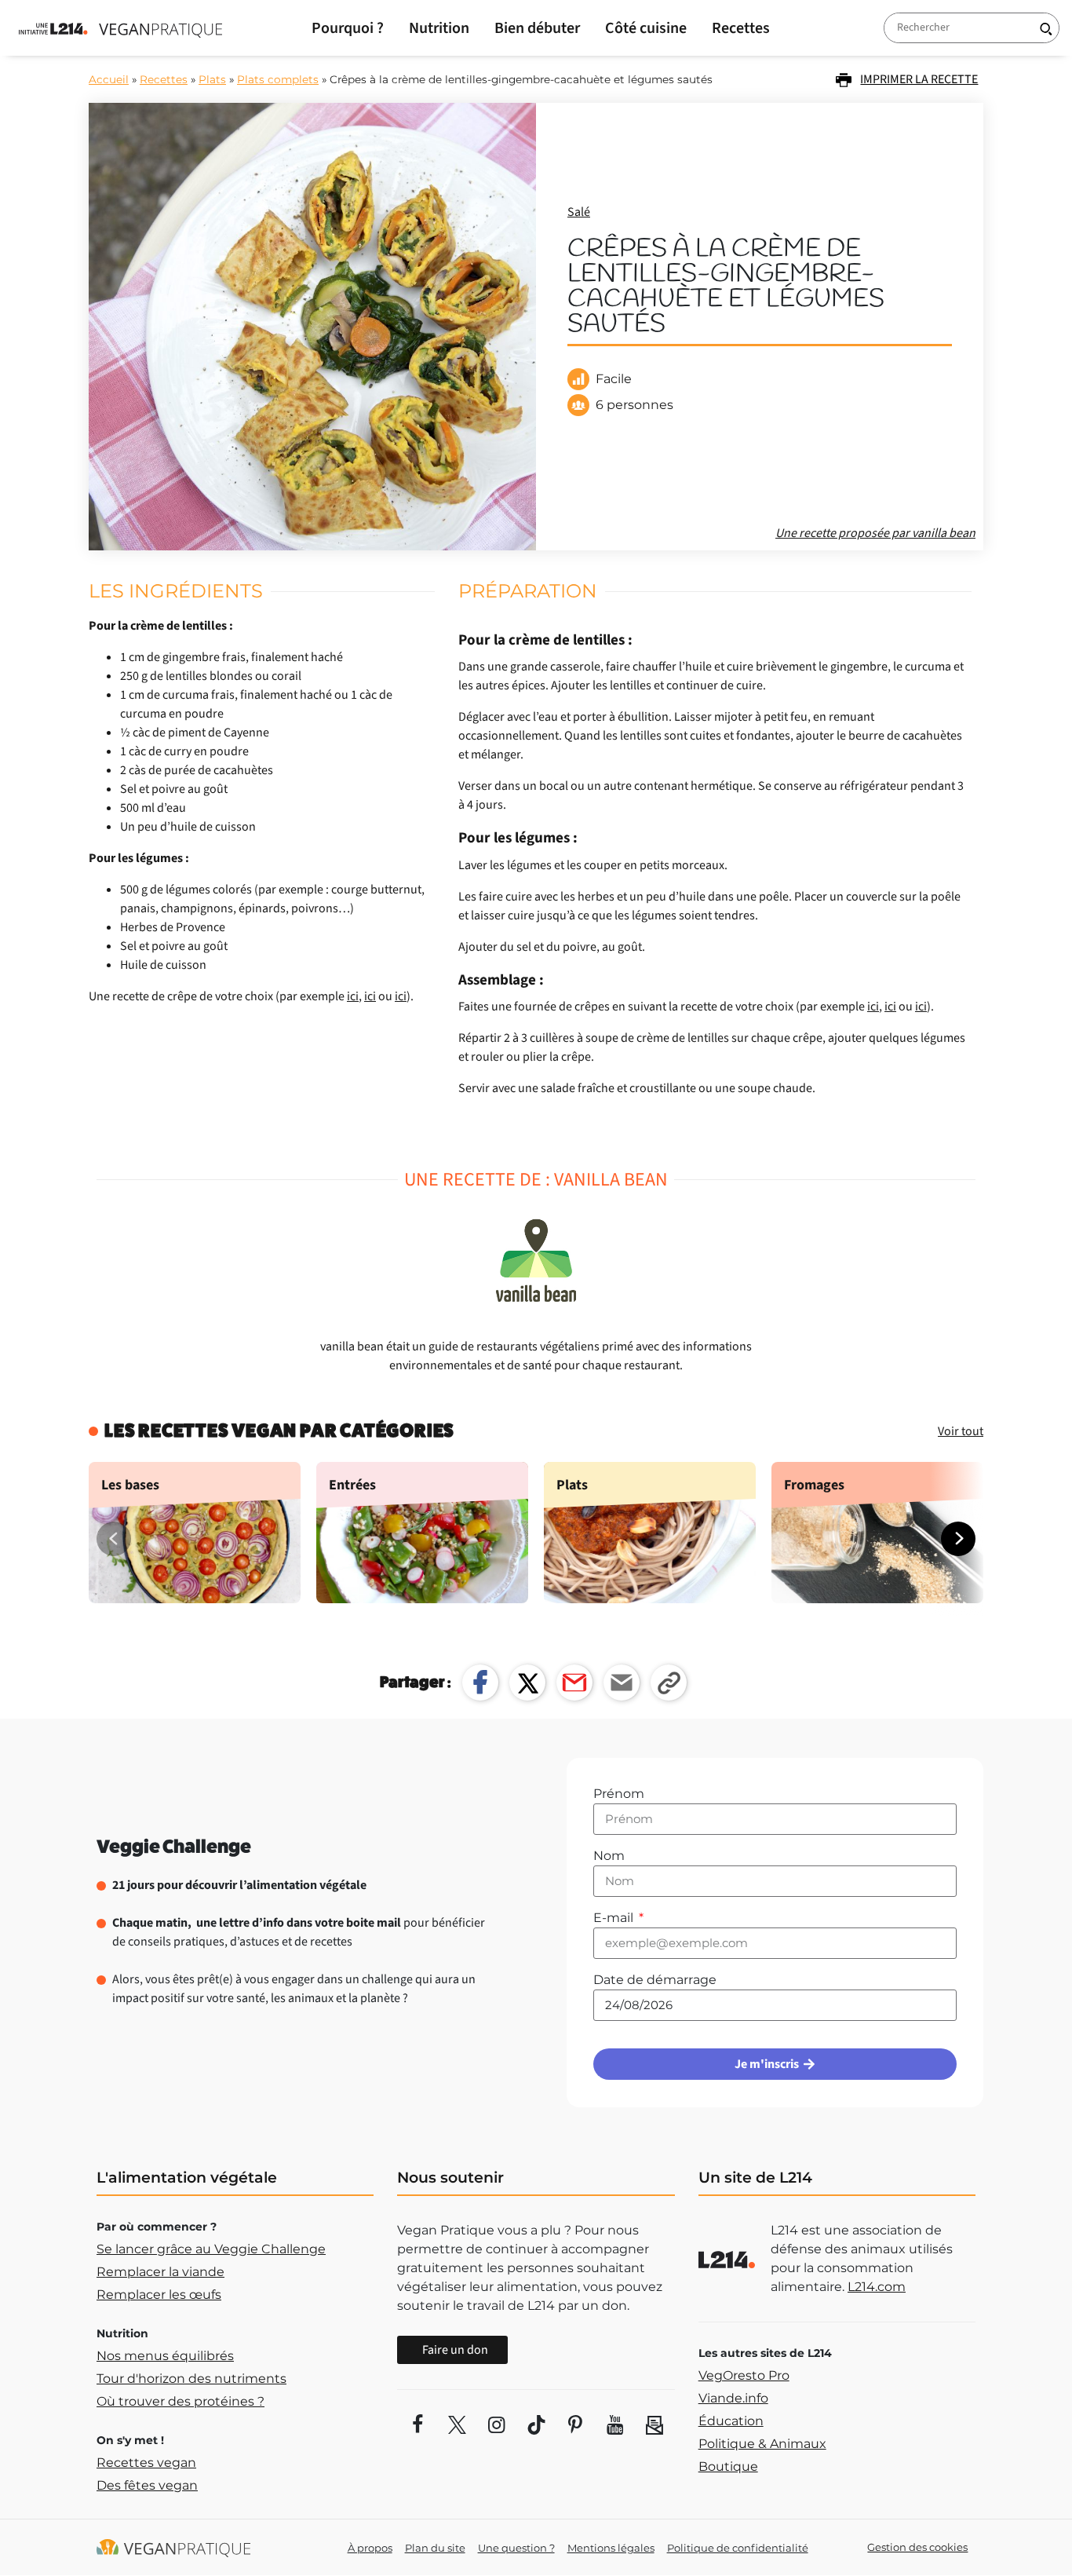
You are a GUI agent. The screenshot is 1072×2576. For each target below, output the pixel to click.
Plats (212, 79)
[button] (958, 1539)
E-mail (615, 1918)
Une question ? (516, 2548)
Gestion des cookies (917, 2547)
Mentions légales (611, 2548)
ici (353, 996)
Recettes (741, 28)
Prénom (619, 1794)
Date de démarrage (655, 1980)
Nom (609, 1856)
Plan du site (435, 2548)
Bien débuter (537, 28)
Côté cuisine (646, 28)
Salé (579, 212)
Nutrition (439, 28)
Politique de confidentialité (738, 2548)
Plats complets (278, 79)
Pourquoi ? (348, 28)
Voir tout (961, 1431)
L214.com (877, 2287)
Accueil (109, 79)
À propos (370, 2548)
